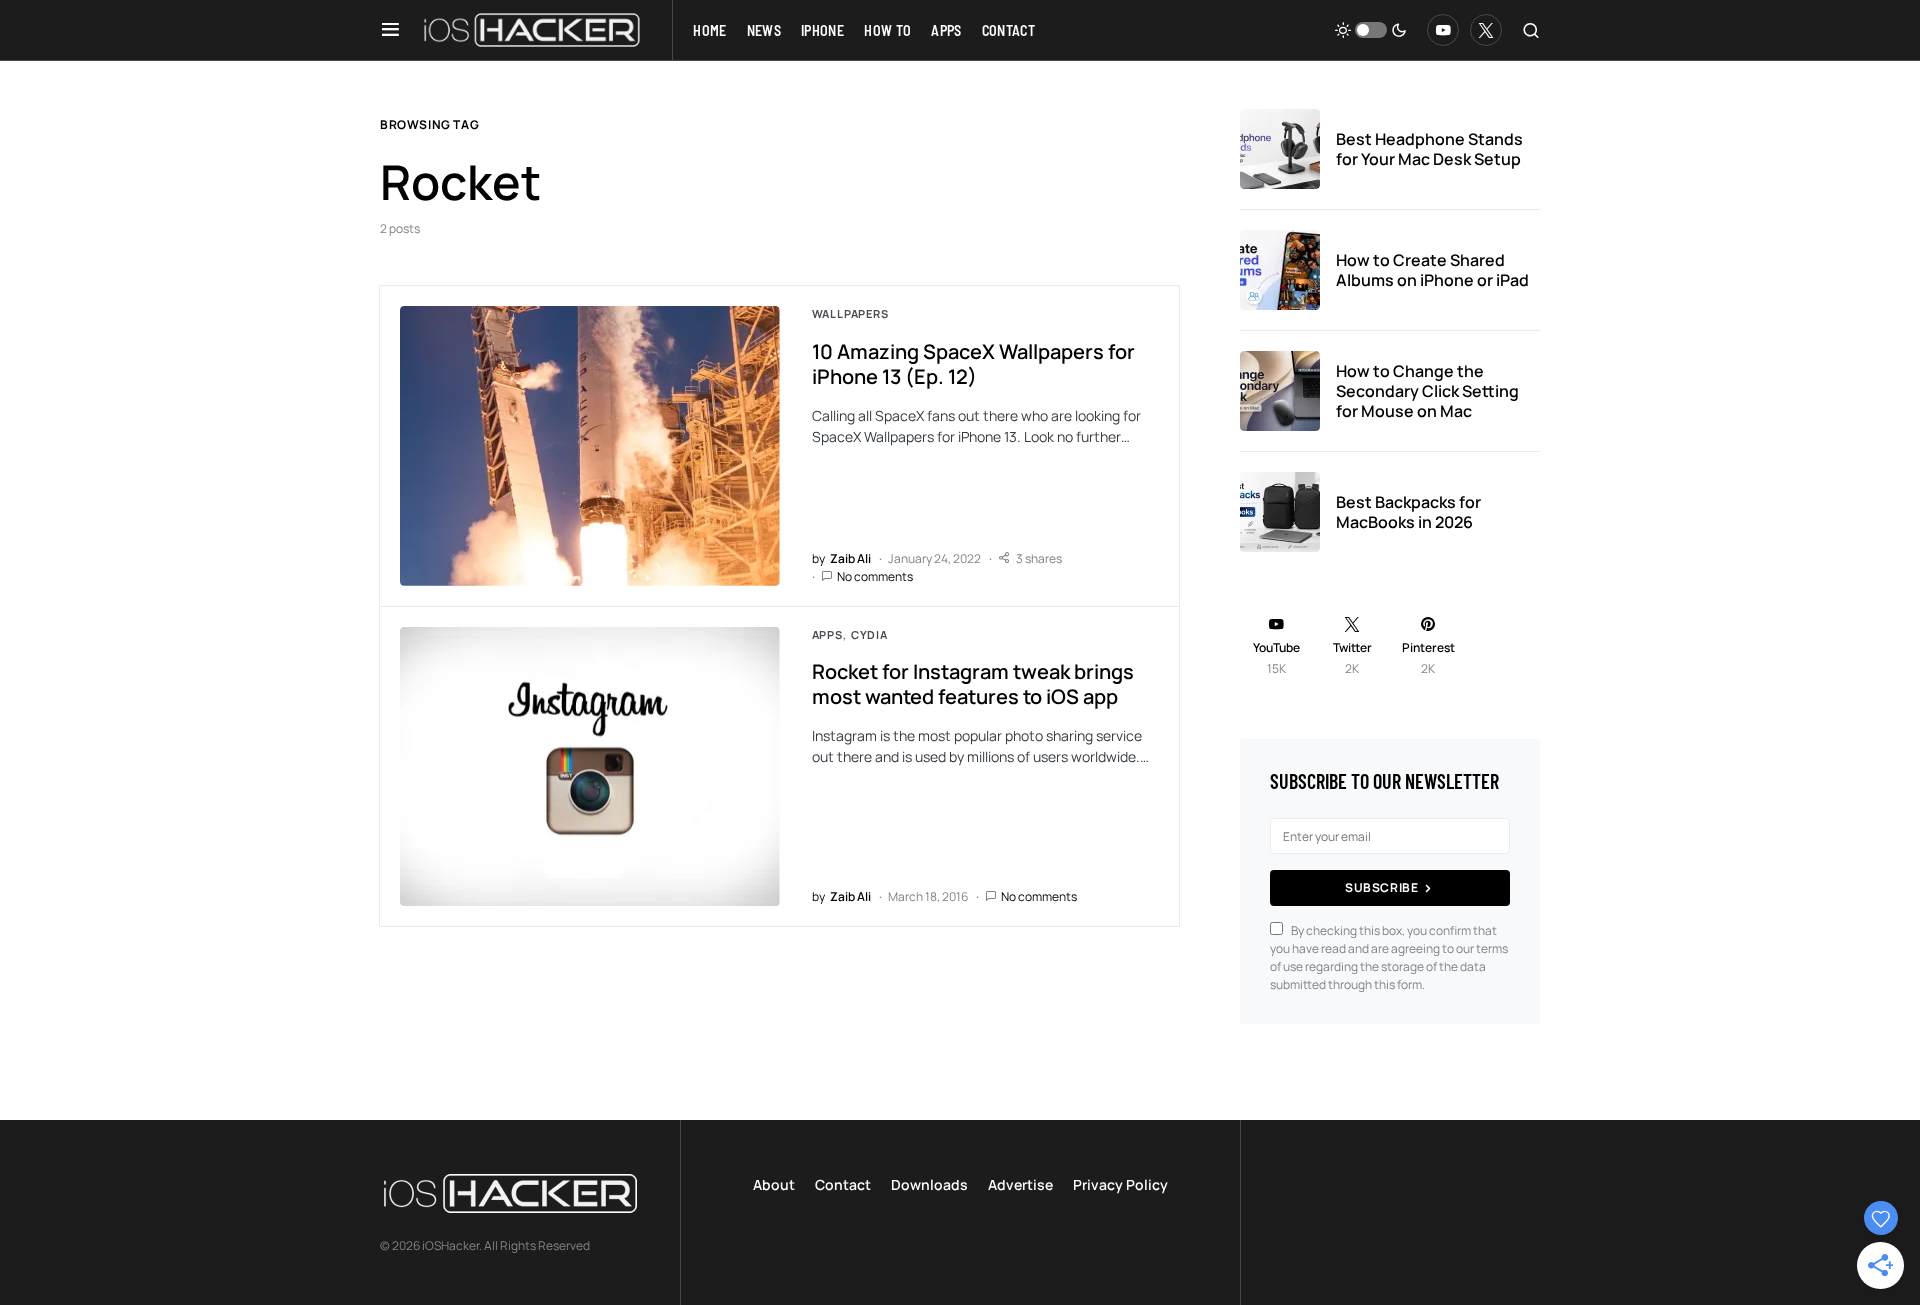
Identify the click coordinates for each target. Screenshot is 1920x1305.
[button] (390, 30)
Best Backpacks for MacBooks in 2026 (1408, 512)
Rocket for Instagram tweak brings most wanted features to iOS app (973, 684)
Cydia (869, 634)
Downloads (929, 1184)
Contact (843, 1184)
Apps (827, 634)
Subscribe (1381, 887)
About (774, 1184)
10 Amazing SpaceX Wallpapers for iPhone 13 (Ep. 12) (973, 364)
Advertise (1020, 1184)
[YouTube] (1443, 30)
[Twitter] (1486, 30)
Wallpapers (850, 313)
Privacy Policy (1120, 1184)
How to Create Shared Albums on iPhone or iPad (1432, 270)
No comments (875, 576)
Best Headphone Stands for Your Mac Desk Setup (1429, 149)
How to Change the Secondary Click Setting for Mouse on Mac (1427, 391)
